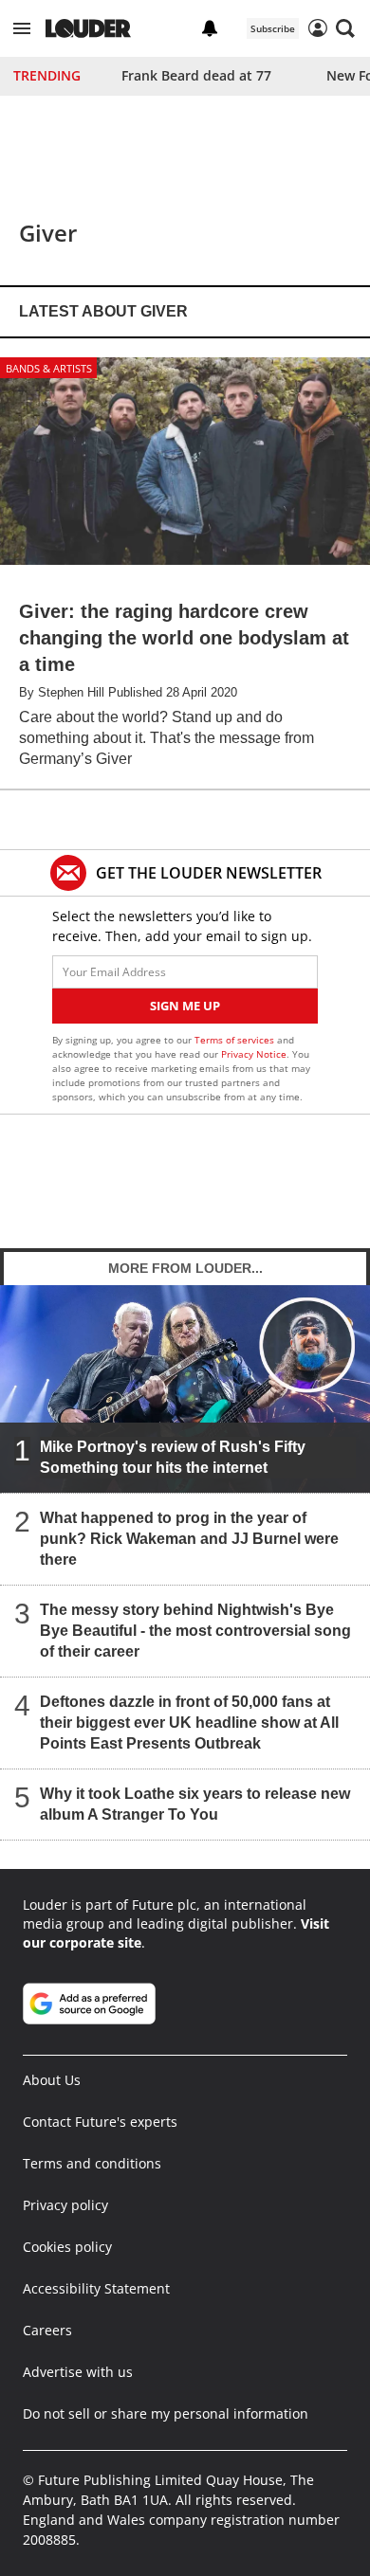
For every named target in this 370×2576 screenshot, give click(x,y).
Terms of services (236, 1040)
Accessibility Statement (96, 2288)
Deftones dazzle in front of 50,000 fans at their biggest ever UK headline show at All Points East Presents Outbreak (189, 1723)
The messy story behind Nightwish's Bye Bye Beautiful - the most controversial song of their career (195, 1631)
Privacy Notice (254, 1054)
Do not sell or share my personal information (166, 2413)
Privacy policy (65, 2205)
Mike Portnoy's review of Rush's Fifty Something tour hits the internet (173, 1457)
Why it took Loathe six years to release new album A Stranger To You (195, 1804)
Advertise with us (78, 2372)
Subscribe (273, 28)
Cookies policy (67, 2247)
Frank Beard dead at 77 (196, 75)
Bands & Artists (49, 368)
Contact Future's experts (100, 2122)
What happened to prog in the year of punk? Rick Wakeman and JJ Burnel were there (189, 1539)
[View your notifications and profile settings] (210, 28)
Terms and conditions (92, 2163)
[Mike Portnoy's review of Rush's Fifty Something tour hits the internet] (185, 1389)
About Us (52, 2080)
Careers (47, 2330)
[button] (22, 28)
